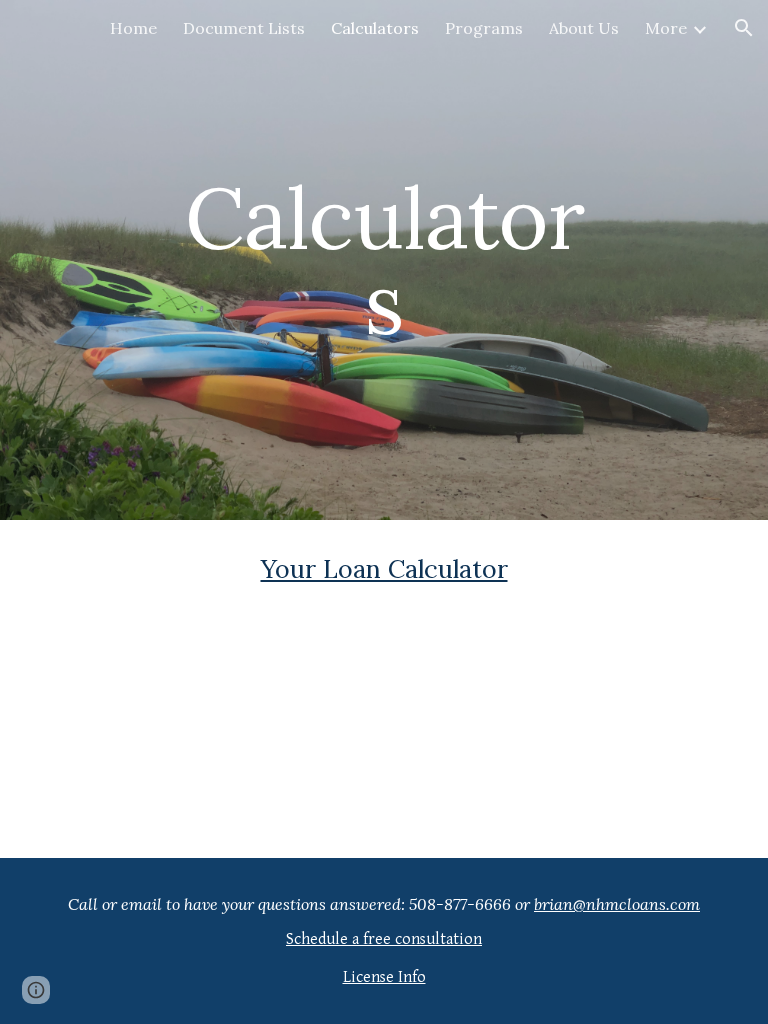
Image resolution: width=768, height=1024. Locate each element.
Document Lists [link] (244, 28)
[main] (383, 260)
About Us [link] (584, 28)
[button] (744, 28)
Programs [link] (484, 28)
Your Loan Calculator (384, 569)
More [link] (666, 28)
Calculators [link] (375, 28)
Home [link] (133, 28)
